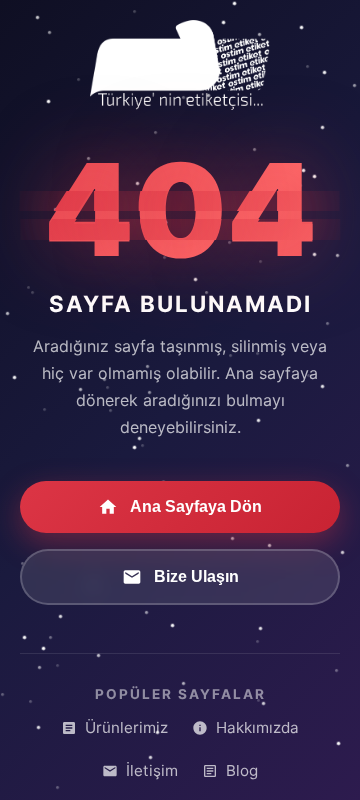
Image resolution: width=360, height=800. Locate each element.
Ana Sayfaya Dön (196, 506)
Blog (242, 770)
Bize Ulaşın (196, 576)
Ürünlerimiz (126, 727)
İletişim (152, 770)
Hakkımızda (257, 727)
